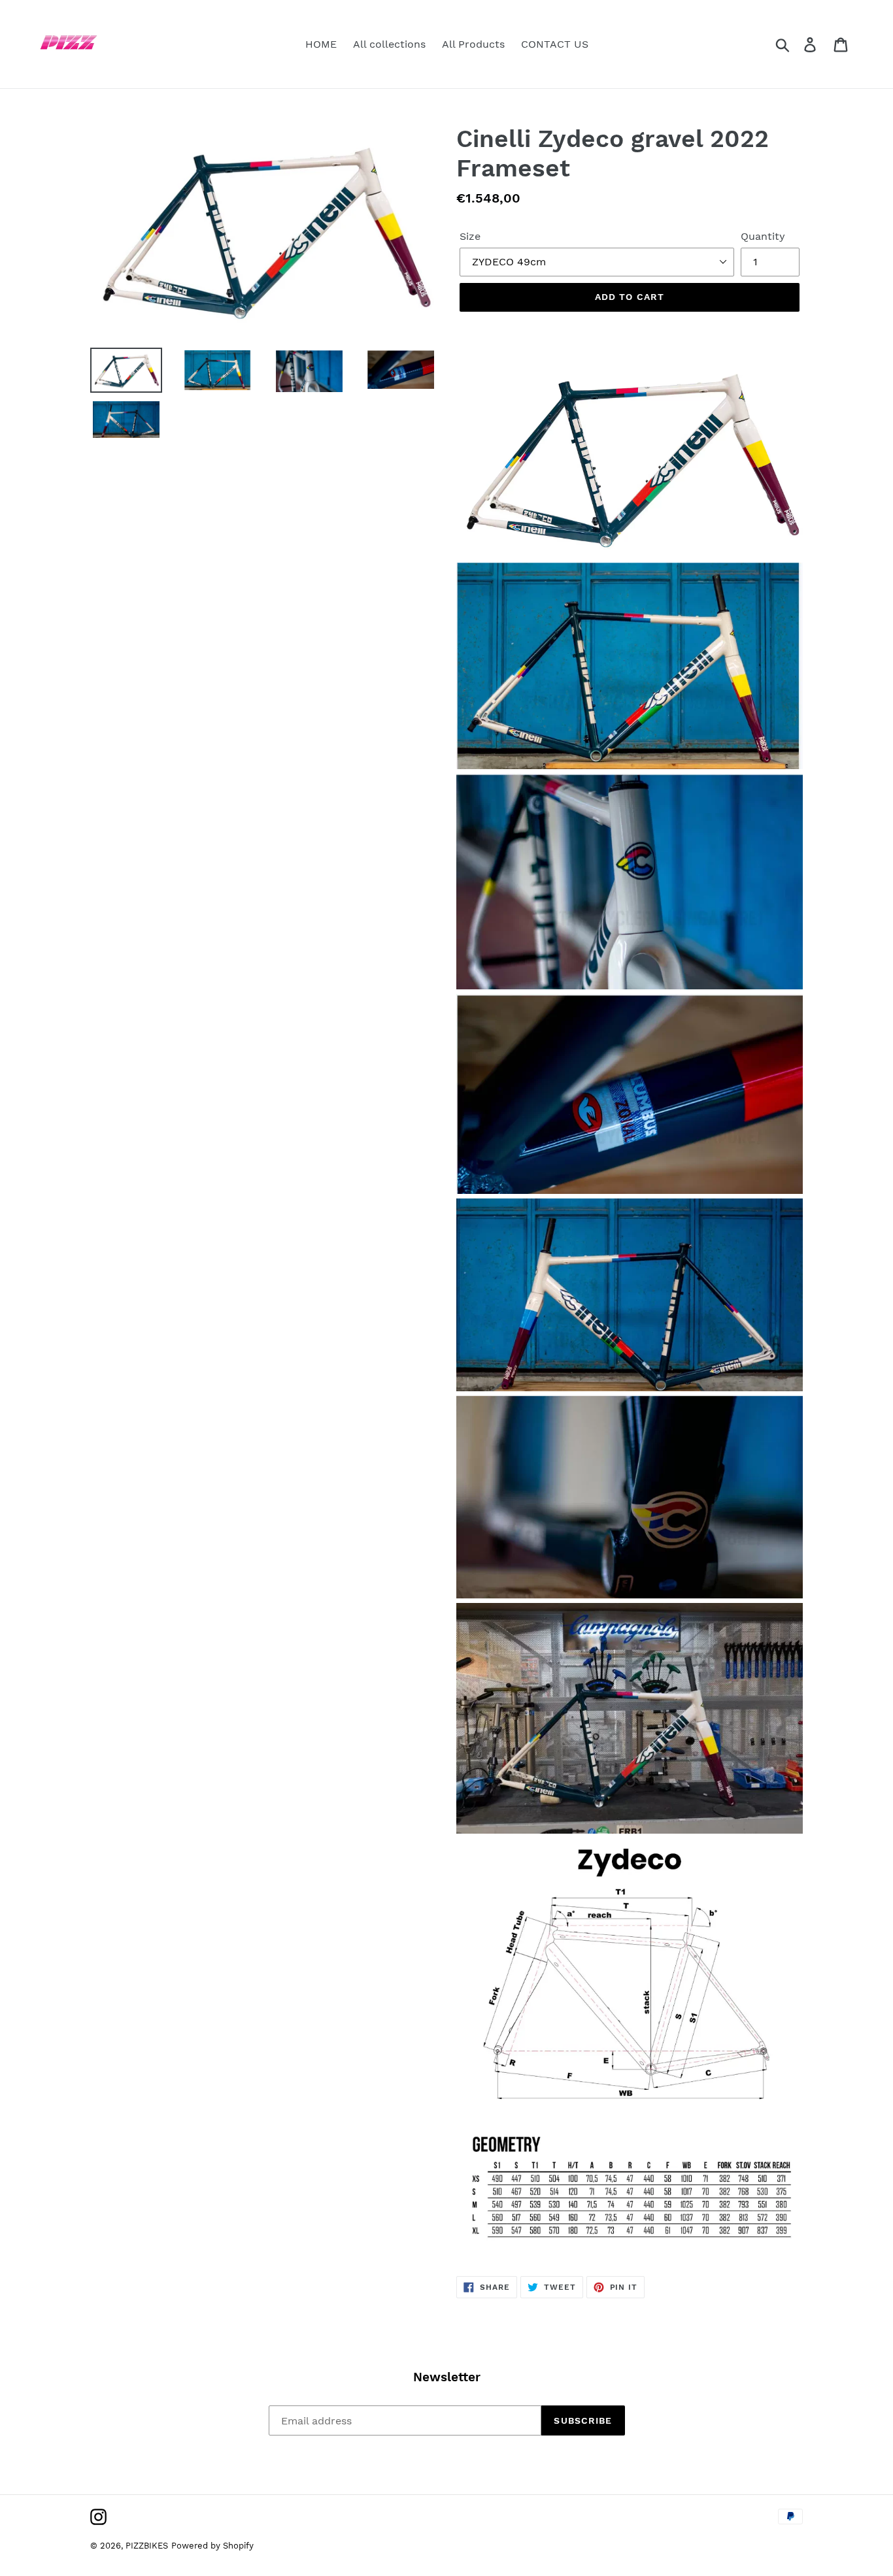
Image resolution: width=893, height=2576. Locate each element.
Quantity (763, 236)
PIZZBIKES (147, 2546)
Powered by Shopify (212, 2546)
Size (470, 236)
